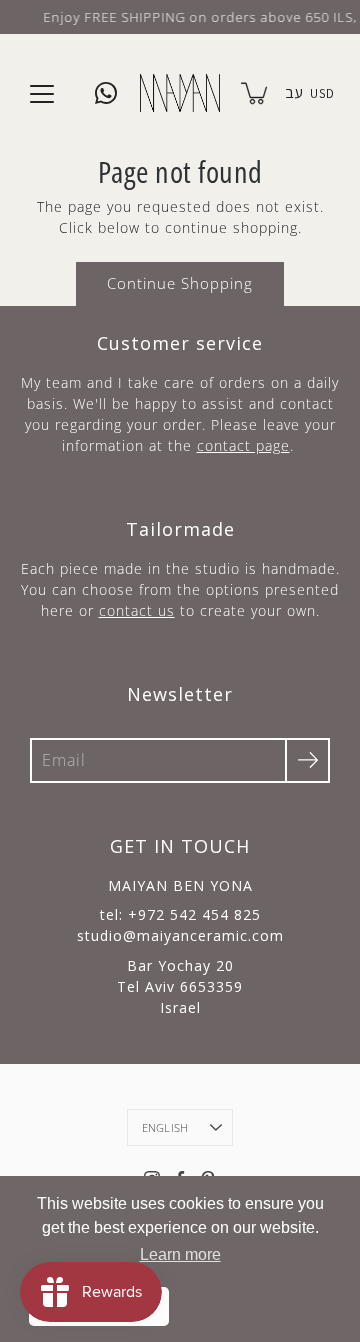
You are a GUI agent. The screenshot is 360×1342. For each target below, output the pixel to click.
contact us (137, 610)
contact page (243, 445)
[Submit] (307, 760)
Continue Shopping (180, 283)
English (165, 1127)
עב (294, 92)
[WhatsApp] (106, 93)
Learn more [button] (180, 1254)
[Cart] (256, 93)
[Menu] (42, 94)
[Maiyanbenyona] (180, 93)
